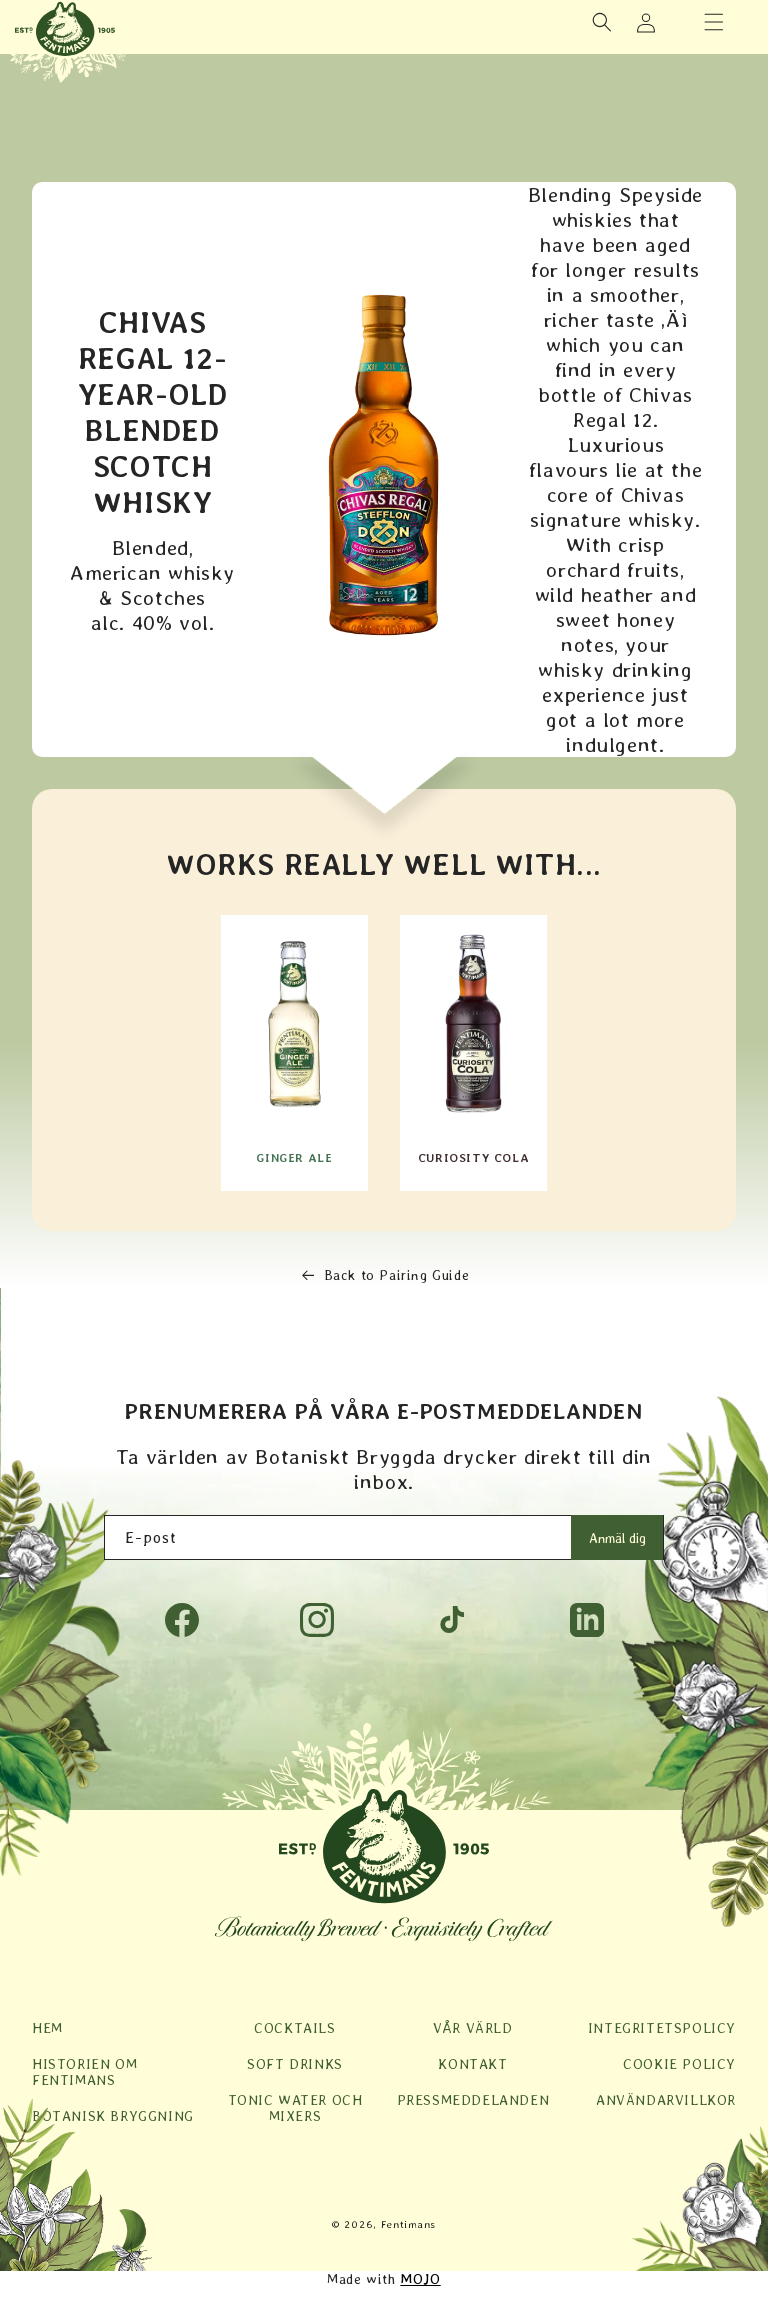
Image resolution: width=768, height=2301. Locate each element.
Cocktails (294, 2028)
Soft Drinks (295, 2064)
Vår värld (472, 2028)
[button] (714, 22)
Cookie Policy (679, 2064)
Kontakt (472, 2064)
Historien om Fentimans (84, 2072)
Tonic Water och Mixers (295, 2108)
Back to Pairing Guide (397, 1275)
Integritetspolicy (662, 2028)
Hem (47, 2028)
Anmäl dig (617, 1538)
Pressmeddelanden (473, 2100)
